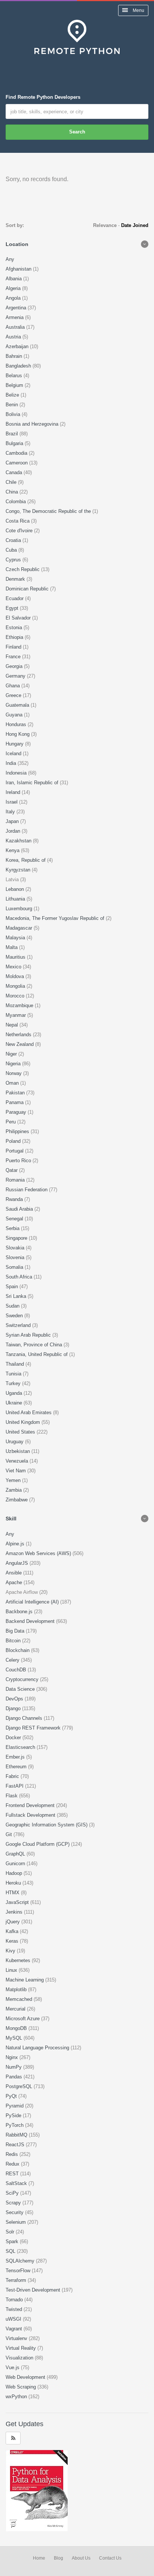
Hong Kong (18, 734)
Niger (12, 1054)
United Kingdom (24, 1422)
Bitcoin (14, 1641)
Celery (13, 1660)
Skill (11, 1519)
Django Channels (25, 1718)
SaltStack (17, 2183)
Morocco (16, 996)
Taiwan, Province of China (35, 1345)
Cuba (12, 550)
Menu (138, 10)
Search (77, 132)
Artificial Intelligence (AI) (33, 1602)
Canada (15, 472)
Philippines (18, 1131)
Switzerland (19, 1325)
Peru (11, 1122)
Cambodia (17, 453)
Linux (12, 1970)
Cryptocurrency (23, 1679)
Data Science (21, 1689)
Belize (13, 395)
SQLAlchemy (21, 2261)
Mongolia (16, 986)
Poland (14, 1141)
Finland (14, 647)
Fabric (13, 1776)
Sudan (13, 1306)
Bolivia (14, 414)
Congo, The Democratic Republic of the (49, 511)
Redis (13, 2154)
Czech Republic (23, 569)
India (12, 763)
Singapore (17, 1238)
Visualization (20, 2358)
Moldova (16, 976)
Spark (13, 2241)
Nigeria (14, 1064)
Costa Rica (18, 521)
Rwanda (15, 1199)
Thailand (16, 1364)
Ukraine (15, 1403)
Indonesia (17, 773)
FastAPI (15, 1786)
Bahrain (15, 356)
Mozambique (20, 1005)
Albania (14, 279)
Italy (11, 812)
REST (13, 2174)
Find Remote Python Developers (43, 97)
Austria (14, 337)
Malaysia (16, 938)
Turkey (14, 1383)
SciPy (13, 2193)
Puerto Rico (19, 1161)
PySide (14, 2115)
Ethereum (17, 1767)
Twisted (15, 2309)
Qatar (12, 1170)
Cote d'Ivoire (20, 531)
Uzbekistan (19, 1451)
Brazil (13, 434)
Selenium (16, 2222)
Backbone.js (20, 1612)
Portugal (15, 1151)
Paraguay (17, 1112)
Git (10, 1834)
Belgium (15, 385)
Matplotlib (17, 1989)
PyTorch (15, 2125)
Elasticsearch (21, 1747)
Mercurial (16, 2009)
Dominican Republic (28, 589)
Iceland (14, 753)
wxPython (17, 2397)
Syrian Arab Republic (29, 1335)
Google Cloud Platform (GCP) (38, 1844)
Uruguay (15, 1442)
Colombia (16, 502)
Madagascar (20, 928)
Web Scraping (21, 2387)
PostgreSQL (20, 2086)
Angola (14, 298)
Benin (13, 405)
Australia (16, 327)
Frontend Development (31, 1805)
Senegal (15, 1219)
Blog (58, 2558)
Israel (12, 802)
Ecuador (15, 598)
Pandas (15, 2077)
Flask (12, 1796)
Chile (12, 482)
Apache (15, 1582)
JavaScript (18, 1902)
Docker (14, 1738)
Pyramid (15, 2106)
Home (39, 2558)
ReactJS (16, 2145)
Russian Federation (27, 1190)
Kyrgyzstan (19, 870)
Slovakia (16, 1248)
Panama (15, 1102)
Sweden (15, 1316)
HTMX (13, 1893)
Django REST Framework (34, 1728)
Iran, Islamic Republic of (33, 783)
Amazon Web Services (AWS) (39, 1553)
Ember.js (16, 1757)
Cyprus (14, 560)
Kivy (11, 1951)
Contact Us (110, 2558)
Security (15, 2212)
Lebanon (16, 889)
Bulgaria (15, 443)
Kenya (13, 850)
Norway (14, 1073)
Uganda (15, 1393)
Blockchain (18, 1650)
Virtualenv (17, 2338)
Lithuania (16, 899)
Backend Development (31, 1621)
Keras (13, 1941)
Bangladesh (19, 366)
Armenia (15, 317)
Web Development (26, 2377)
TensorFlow (19, 2271)
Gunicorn (16, 1864)
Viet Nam (16, 1471)
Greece (14, 695)
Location (17, 244)
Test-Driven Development (34, 2290)
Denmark (16, 579)
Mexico (14, 967)
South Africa (20, 1277)
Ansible (14, 1573)
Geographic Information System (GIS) (47, 1825)
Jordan (14, 831)
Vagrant (15, 2329)
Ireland (14, 792)
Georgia (15, 666)
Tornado (15, 2300)
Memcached (20, 1999)
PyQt (12, 2096)
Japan (13, 821)
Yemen (14, 1480)
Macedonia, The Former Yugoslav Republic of (56, 918)
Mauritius (16, 957)
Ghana (13, 686)
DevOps (15, 1699)
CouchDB (17, 1670)
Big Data (16, 1631)
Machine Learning (25, 1980)
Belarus (15, 376)
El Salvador (19, 618)
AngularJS (18, 1563)
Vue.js (13, 2367)
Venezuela (18, 1461)
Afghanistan (19, 269)
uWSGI (14, 2319)
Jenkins (15, 1912)
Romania (16, 1180)
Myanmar (16, 1015)
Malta (12, 947)
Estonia (15, 628)
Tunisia (14, 1374)
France (14, 657)
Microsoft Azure (23, 2019)
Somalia (15, 1267)
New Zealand (20, 1044)
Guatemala (18, 705)
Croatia (14, 540)
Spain (13, 1287)
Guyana (15, 715)
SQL (11, 2251)
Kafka (13, 1931)
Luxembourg (20, 909)
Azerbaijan (18, 346)
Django (14, 1708)
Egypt (13, 608)
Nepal (13, 1025)
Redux (13, 2164)
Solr (11, 2232)
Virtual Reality (21, 2348)
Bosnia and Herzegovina (33, 424)
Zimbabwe (17, 1500)
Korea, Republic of (26, 860)
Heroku (14, 1883)
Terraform (17, 2280)
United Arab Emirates (29, 1412)
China (13, 492)
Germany (16, 676)
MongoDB (17, 2028)
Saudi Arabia (20, 1209)
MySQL (15, 2038)
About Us (81, 2558)
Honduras (17, 724)
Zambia (14, 1490)
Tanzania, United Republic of (37, 1354)
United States (21, 1432)
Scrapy (14, 2203)
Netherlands (19, 1035)
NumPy (14, 2067)
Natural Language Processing (38, 2048)
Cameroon (17, 463)
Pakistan (16, 1093)
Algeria (14, 288)
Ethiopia (15, 637)
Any (10, 259)
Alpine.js (16, 1544)
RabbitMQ (17, 2135)
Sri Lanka (17, 1296)
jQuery (13, 1922)
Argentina (17, 308)
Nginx (13, 2057)
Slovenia (16, 1257)
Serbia (13, 1228)
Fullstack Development (31, 1815)
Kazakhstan (19, 841)
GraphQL (16, 1854)
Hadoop (15, 1873)
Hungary (15, 744)
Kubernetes (19, 1960)
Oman (13, 1083)
